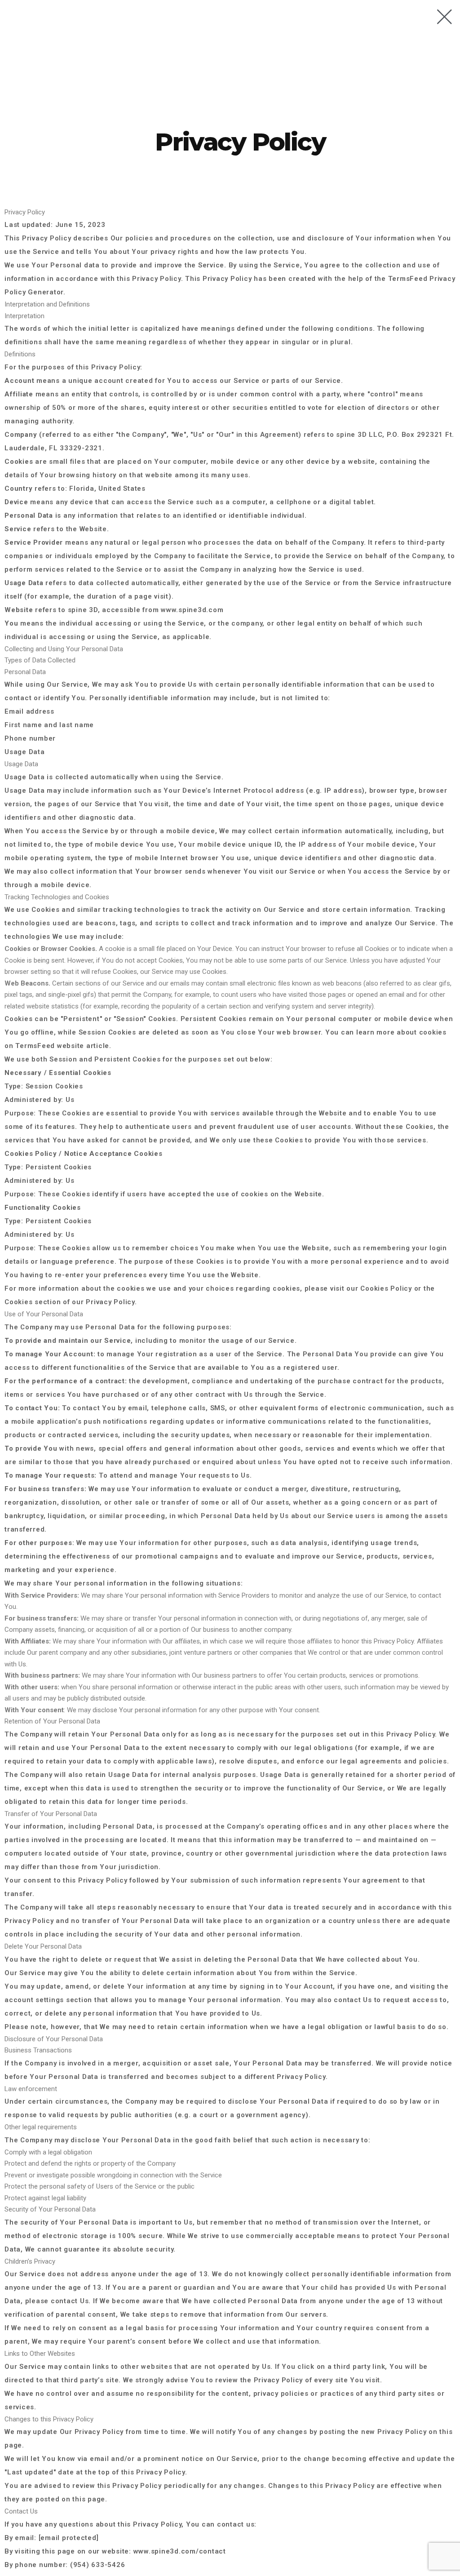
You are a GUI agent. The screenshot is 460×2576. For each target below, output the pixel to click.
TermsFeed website (50, 1046)
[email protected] (69, 2538)
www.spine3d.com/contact (180, 2551)
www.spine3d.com (192, 610)
